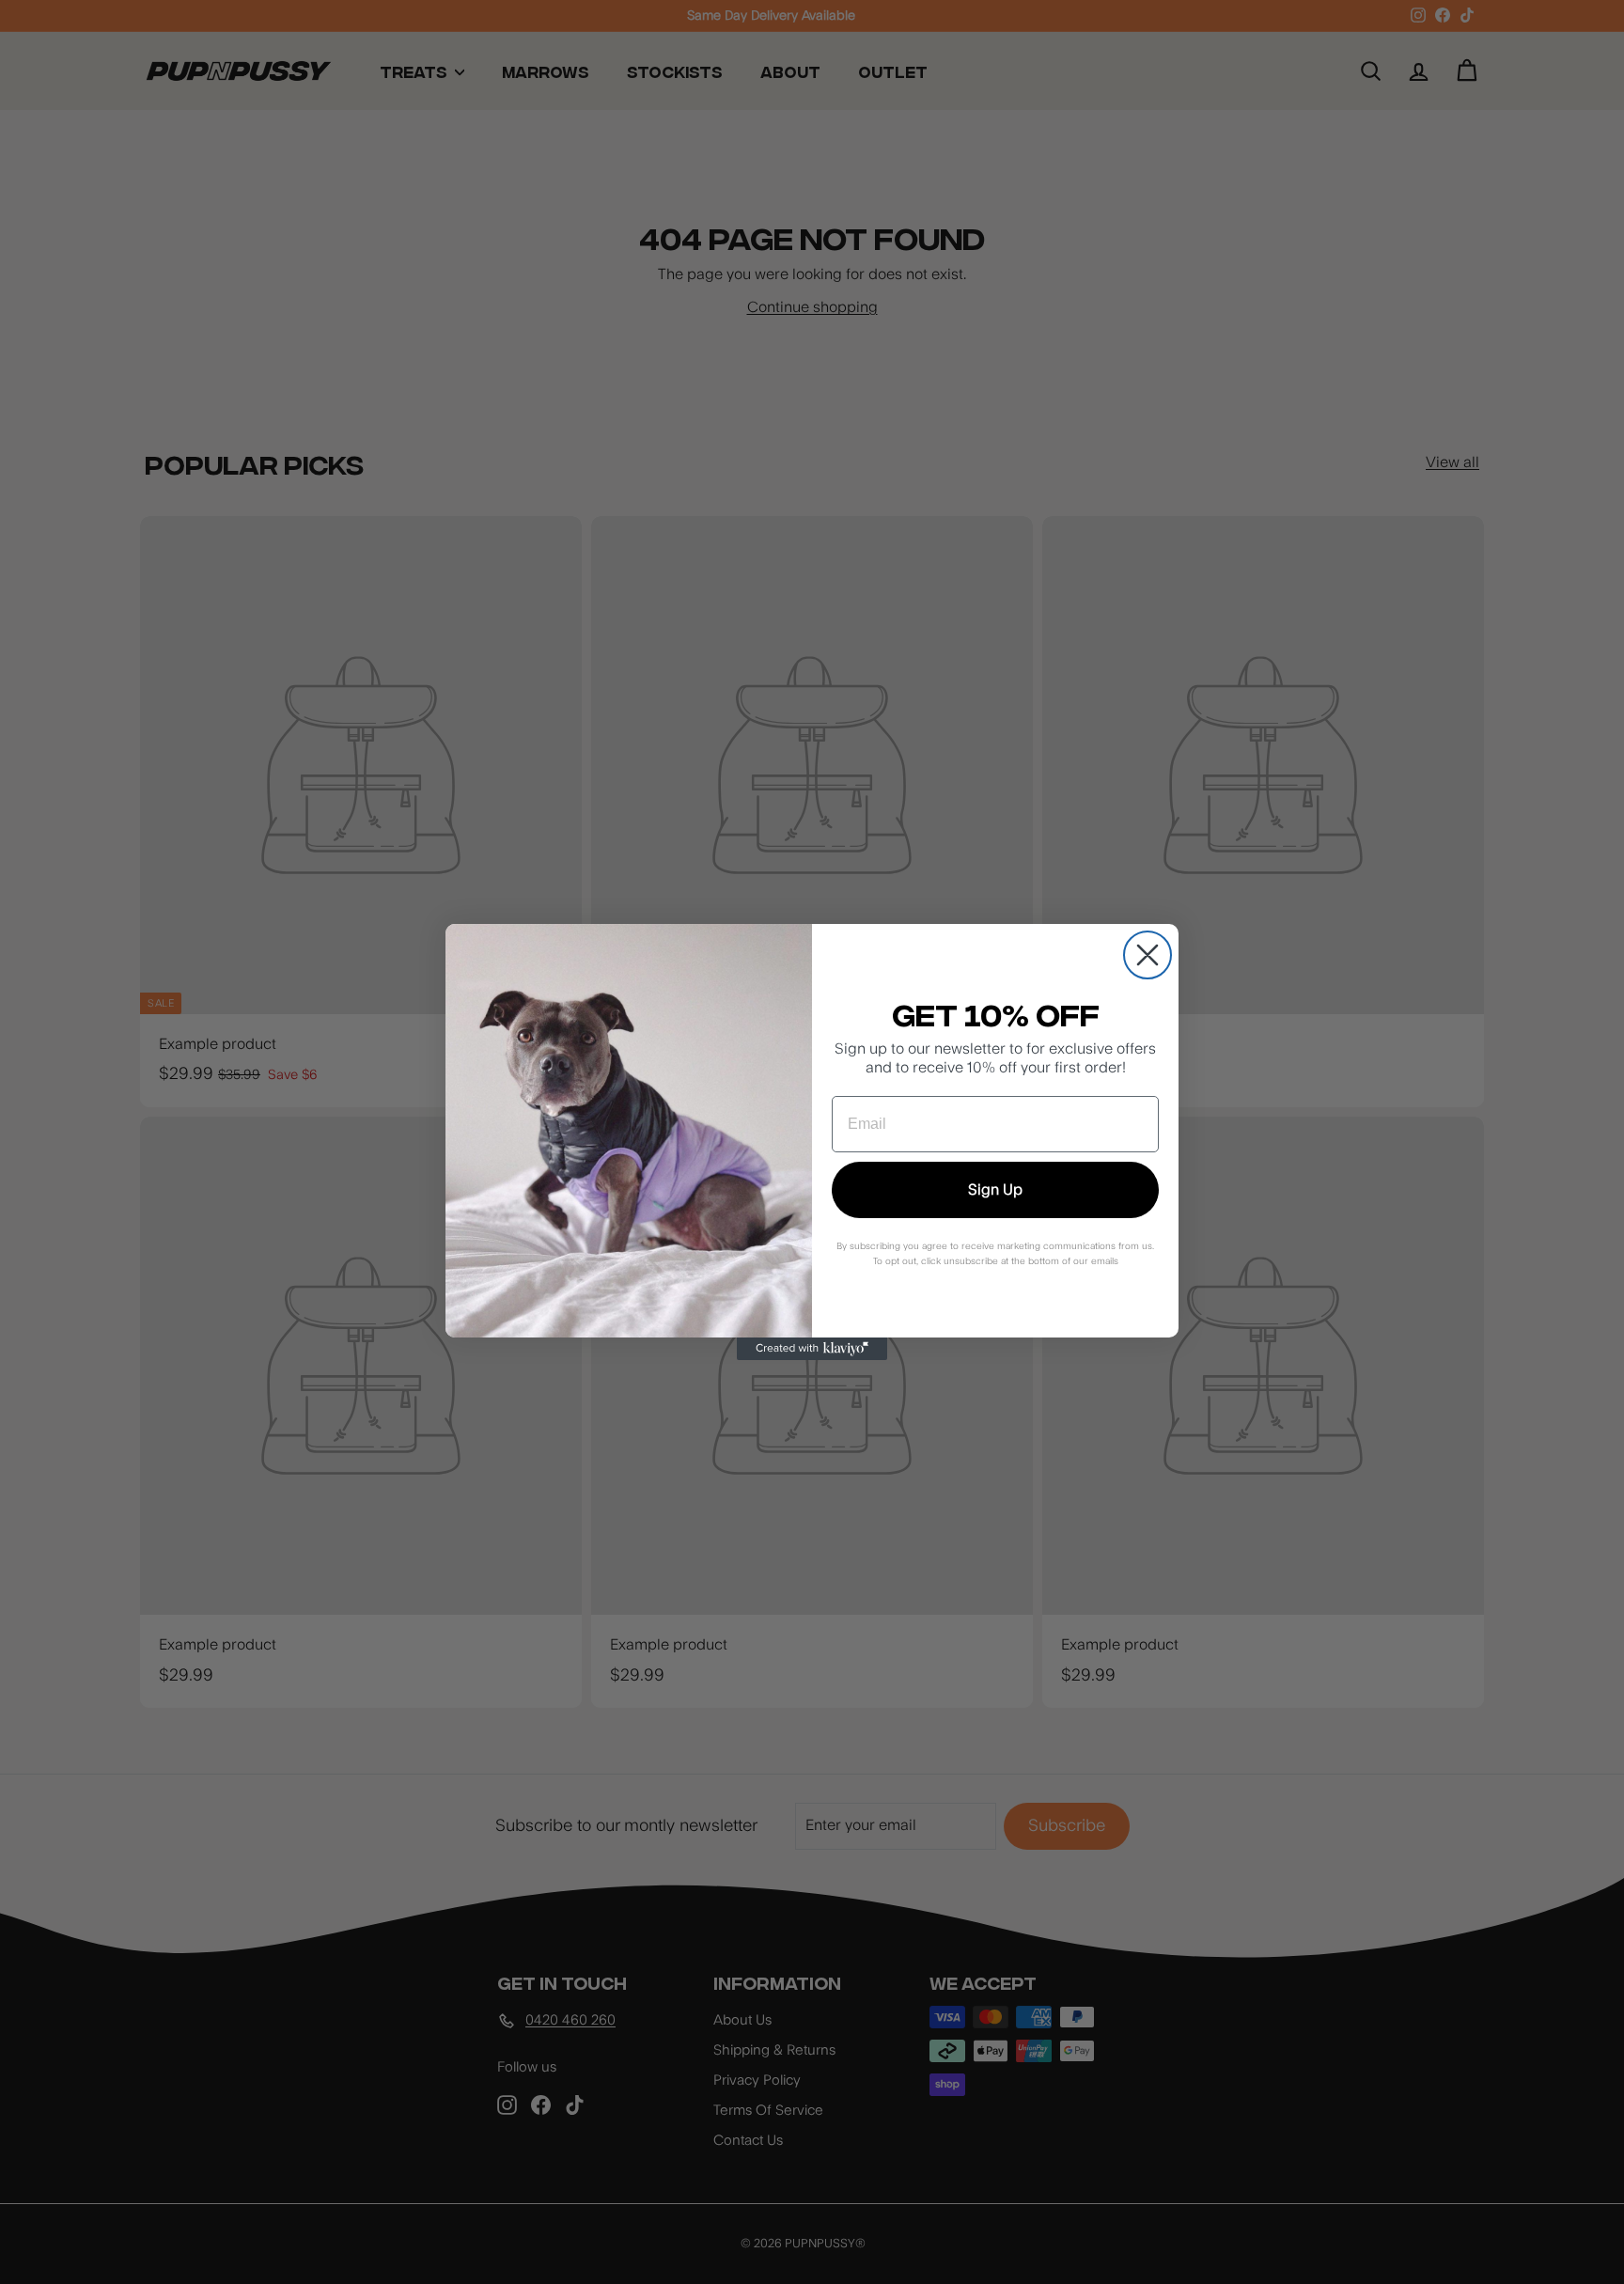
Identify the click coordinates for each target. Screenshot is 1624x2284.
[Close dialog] (1148, 955)
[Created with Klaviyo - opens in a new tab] (812, 1349)
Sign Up (995, 1190)
